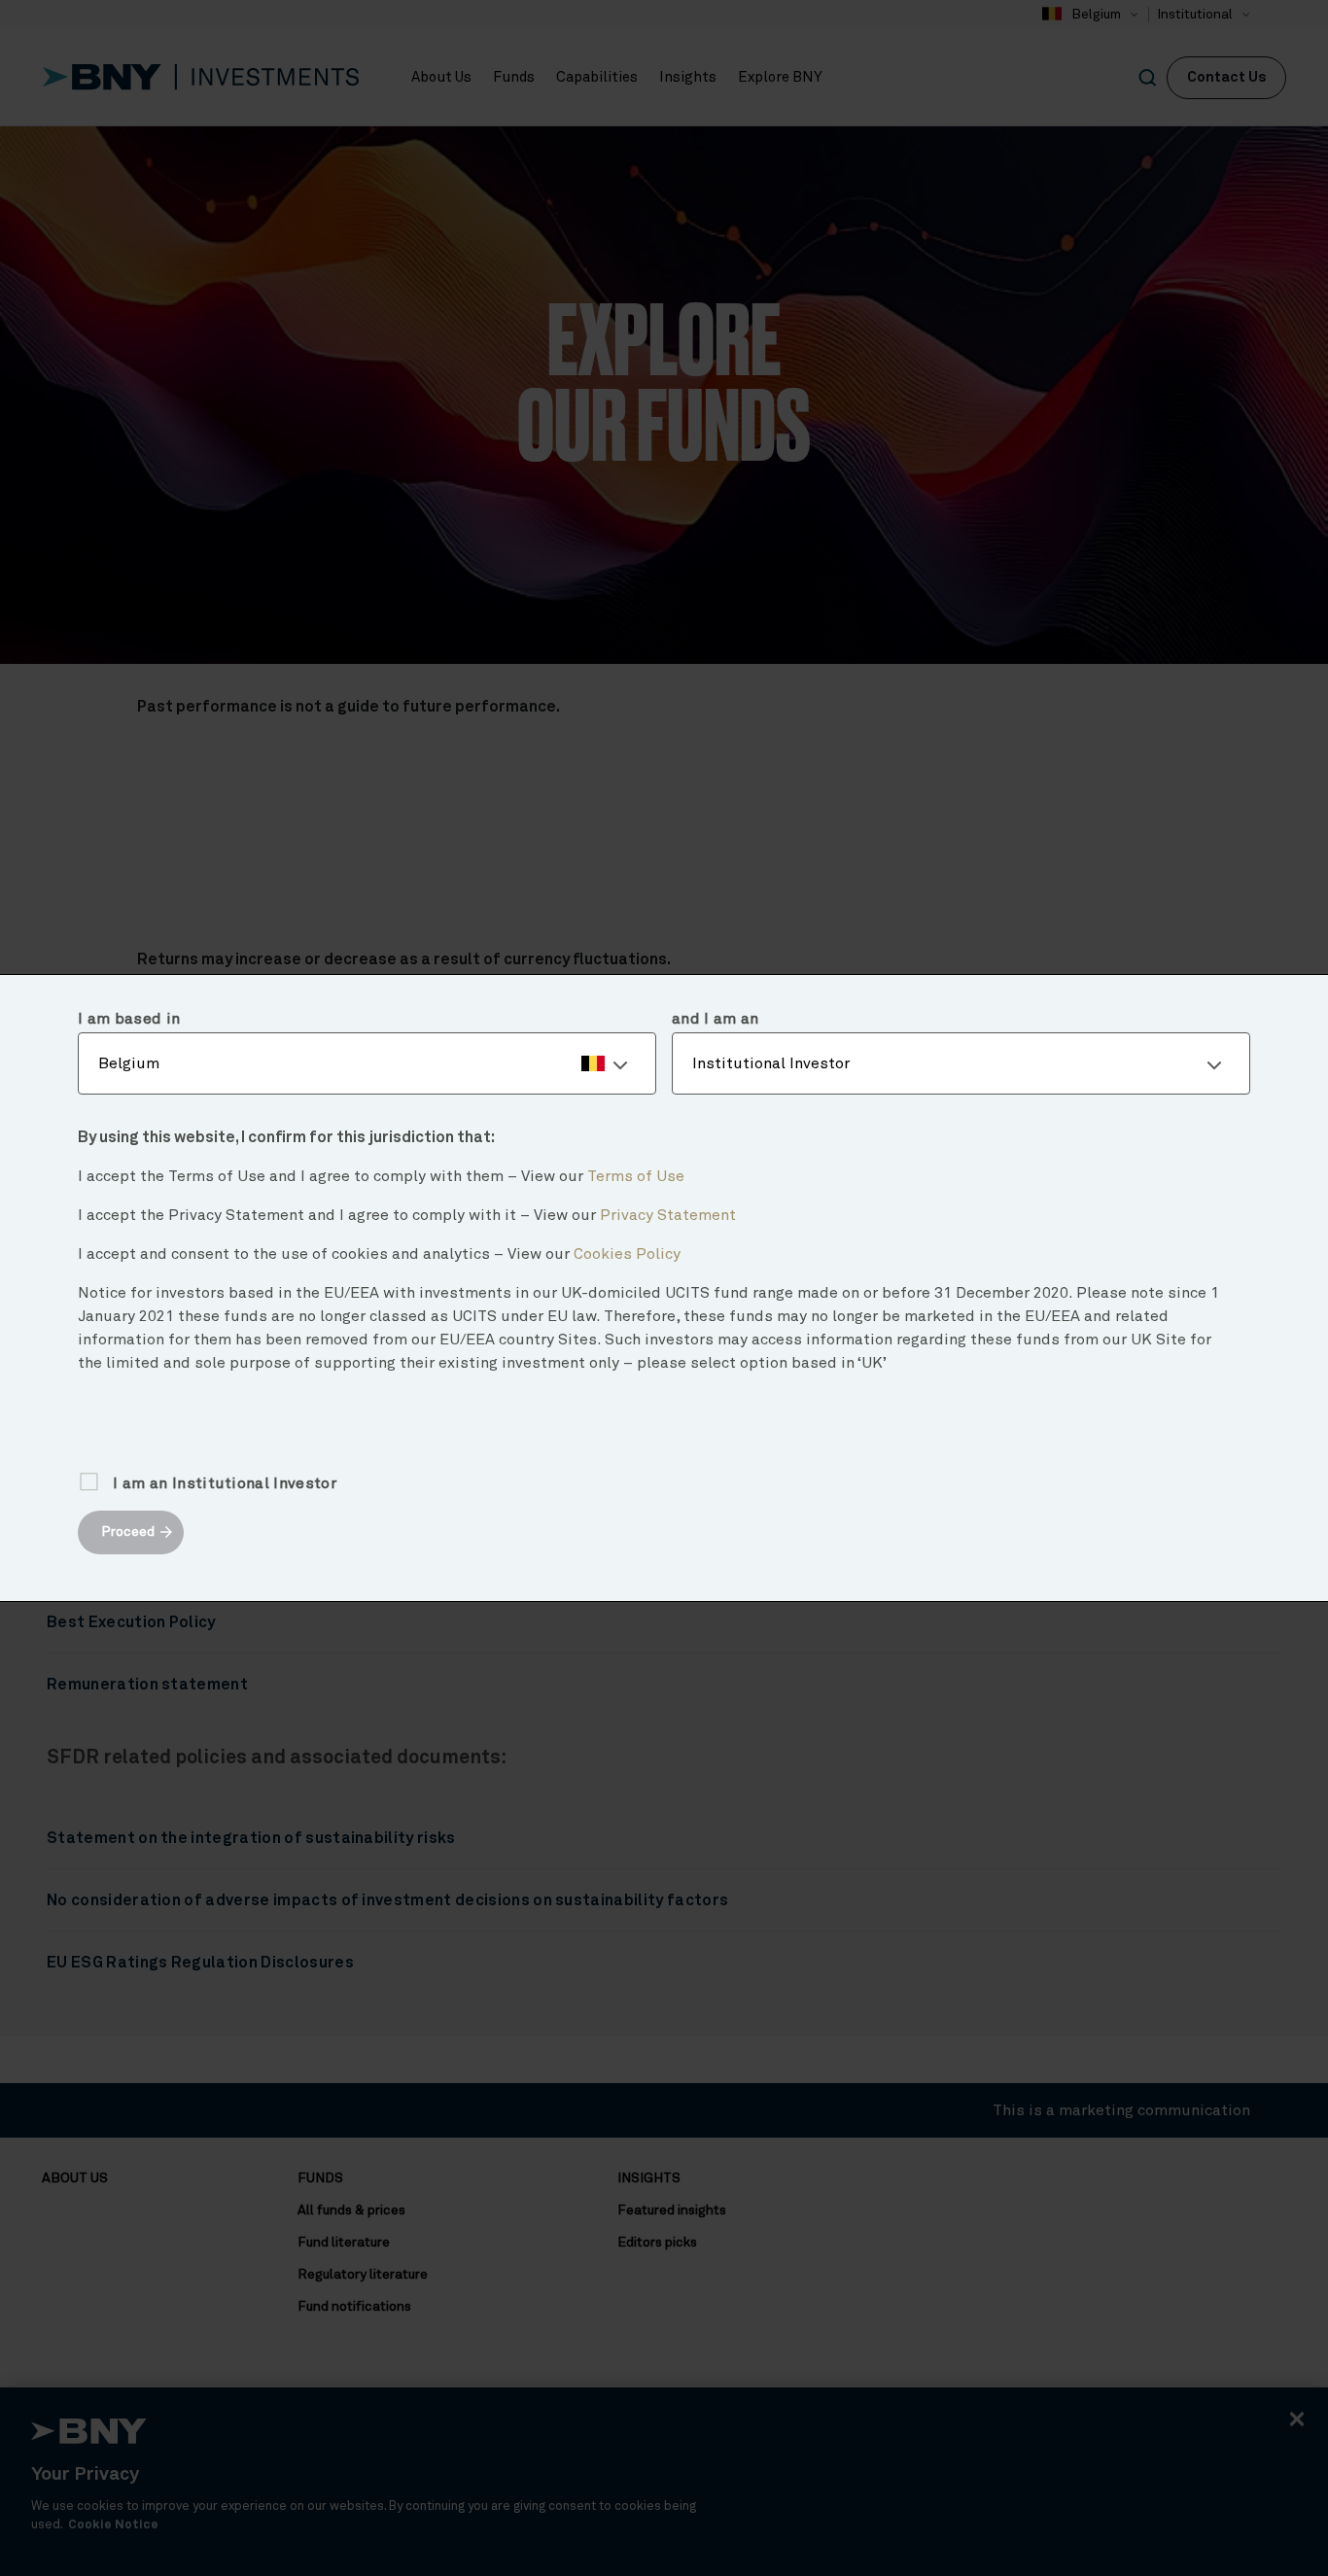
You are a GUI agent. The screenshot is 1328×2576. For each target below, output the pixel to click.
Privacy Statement (668, 1215)
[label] (367, 1063)
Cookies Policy (627, 1254)
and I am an (716, 1019)
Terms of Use (636, 1176)
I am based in (129, 1019)
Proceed (128, 1532)
